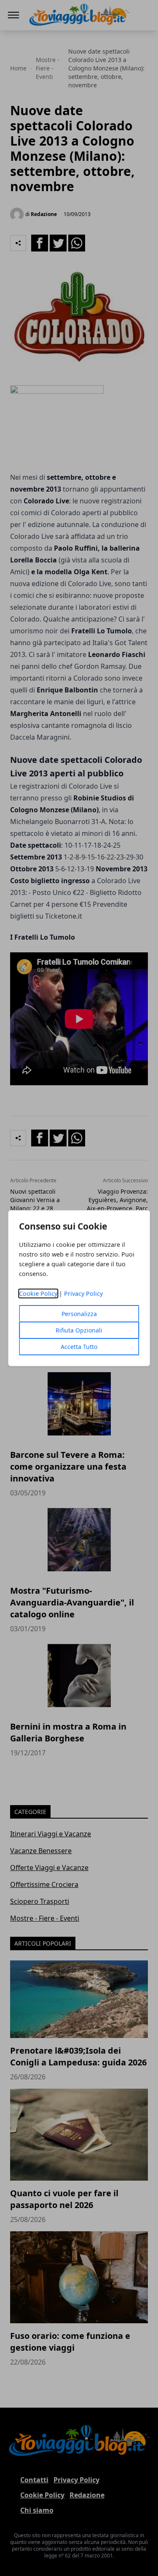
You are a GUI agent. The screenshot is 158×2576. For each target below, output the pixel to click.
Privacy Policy (83, 1293)
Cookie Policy (38, 1293)
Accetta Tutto (79, 1347)
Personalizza (79, 1314)
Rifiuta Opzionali (79, 1330)
